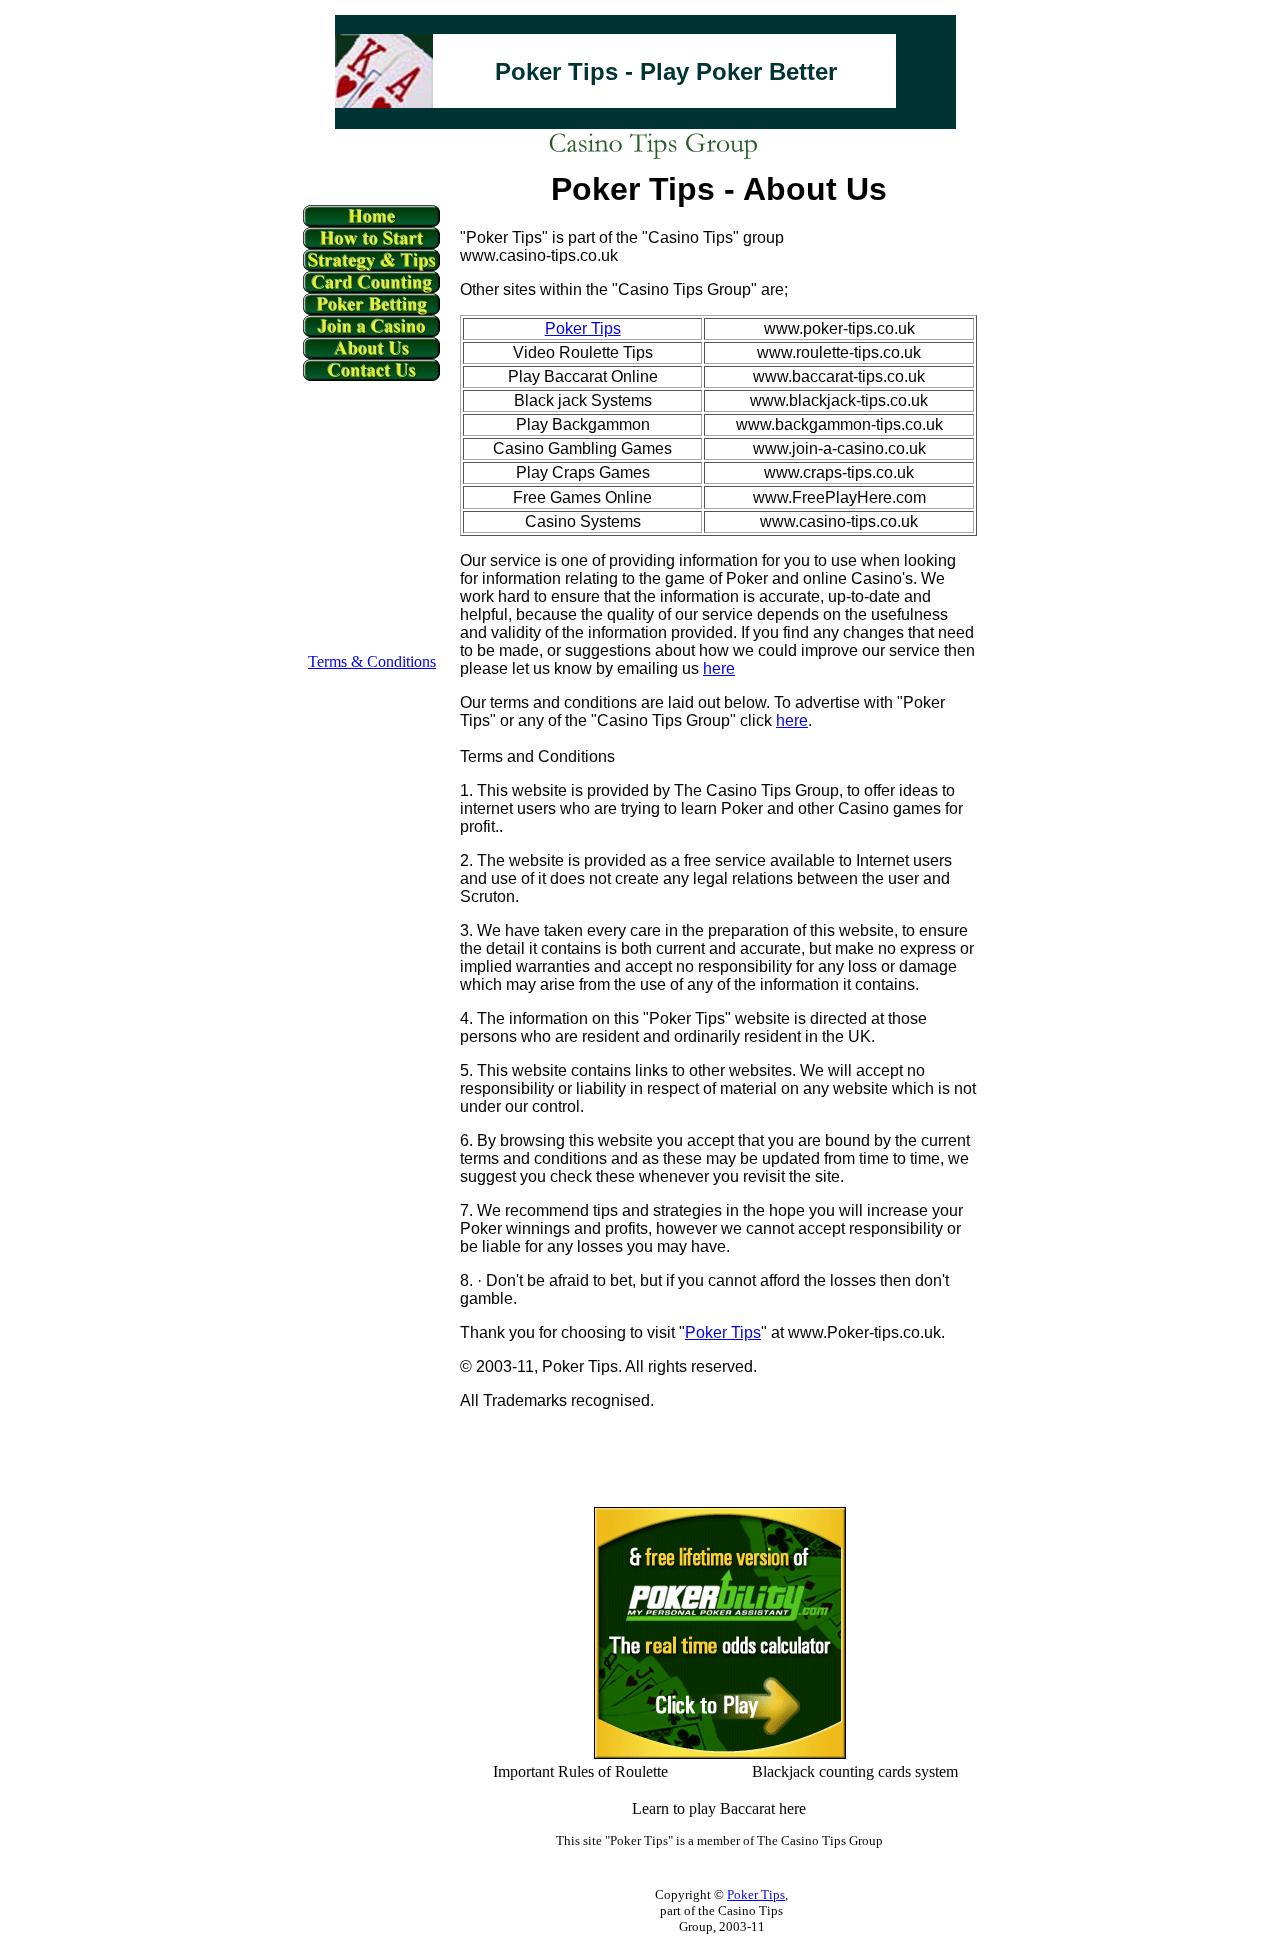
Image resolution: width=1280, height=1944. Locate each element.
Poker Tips (723, 1332)
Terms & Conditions (372, 661)
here (719, 668)
